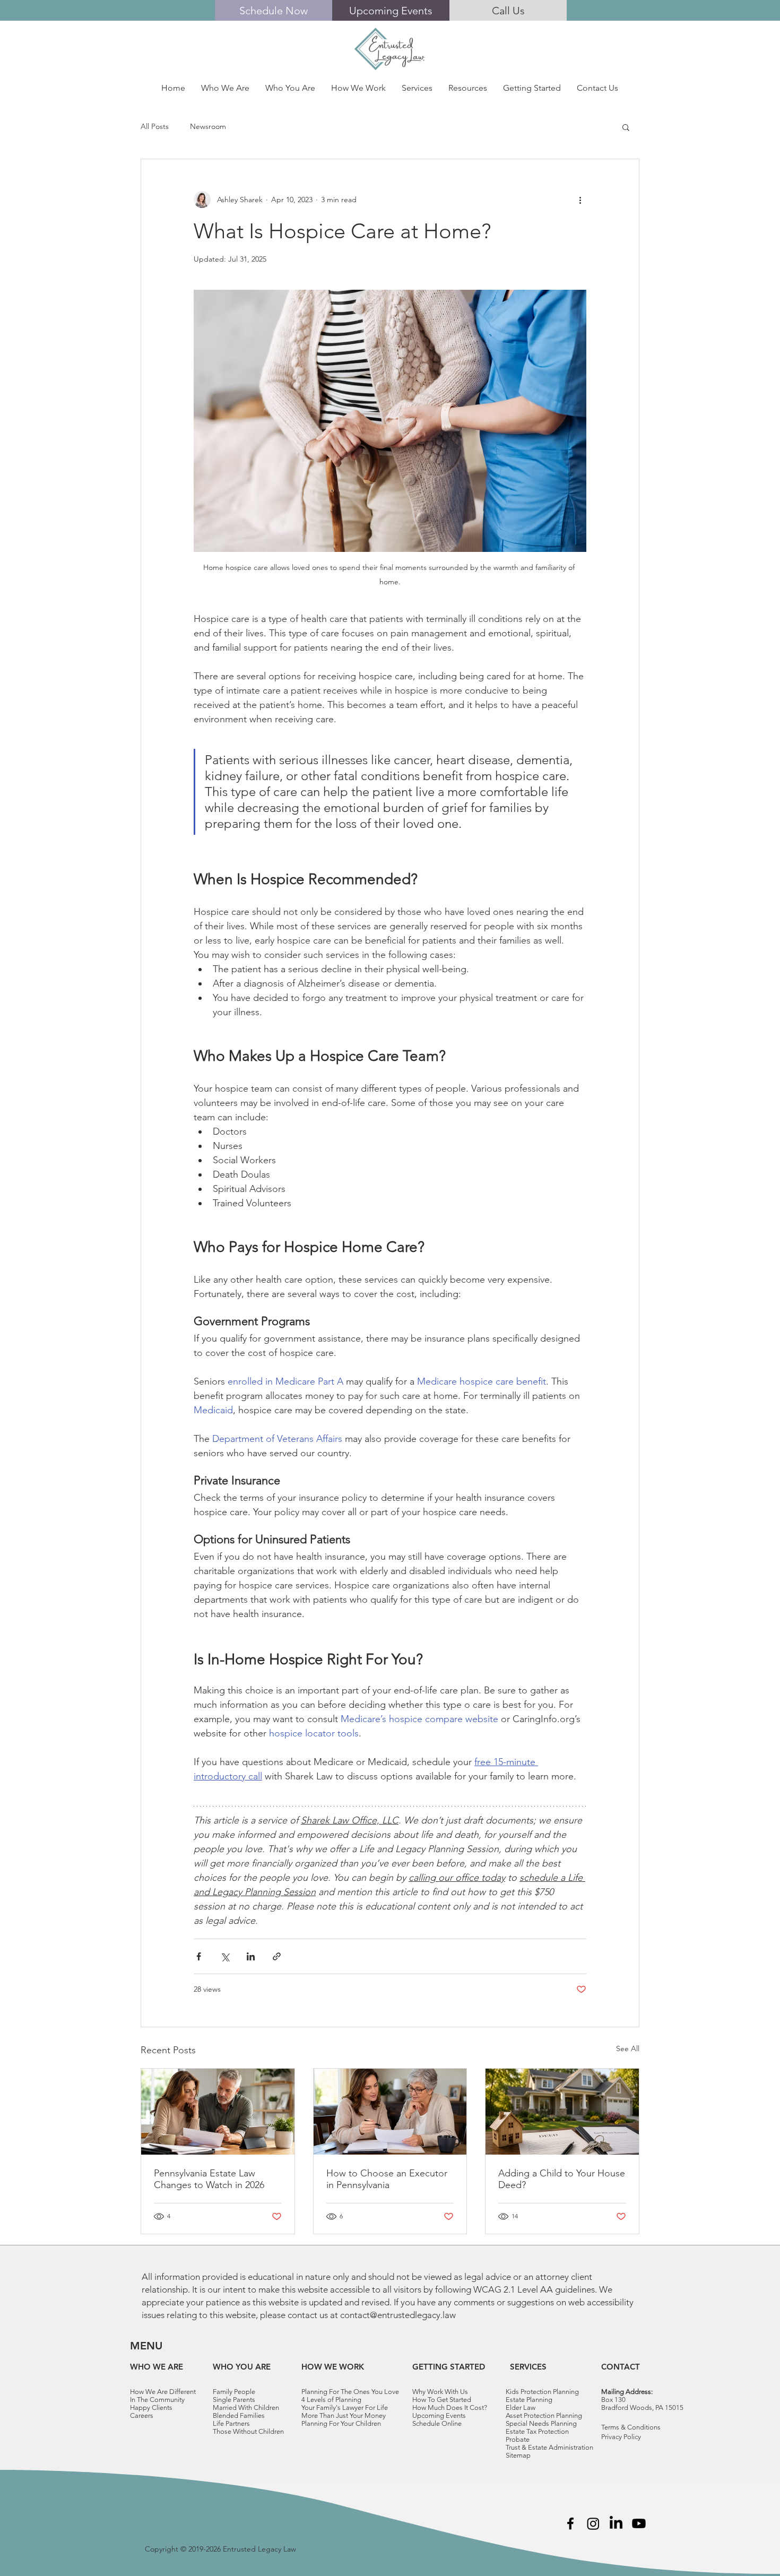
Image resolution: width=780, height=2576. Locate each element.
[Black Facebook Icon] (570, 2523)
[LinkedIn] (616, 2523)
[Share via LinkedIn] (251, 1956)
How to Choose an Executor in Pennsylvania (387, 2179)
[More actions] (580, 200)
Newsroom (208, 126)
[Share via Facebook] (199, 1956)
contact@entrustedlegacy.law (398, 2315)
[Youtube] (639, 2523)
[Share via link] (277, 1956)
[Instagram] (593, 2523)
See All (628, 2048)
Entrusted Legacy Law (259, 2549)
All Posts (155, 126)
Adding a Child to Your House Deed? (562, 2179)
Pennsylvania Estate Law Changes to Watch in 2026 (209, 2179)
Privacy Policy (621, 2437)
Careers (142, 2415)
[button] (225, 88)
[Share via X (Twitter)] (225, 1956)
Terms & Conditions (631, 2427)
